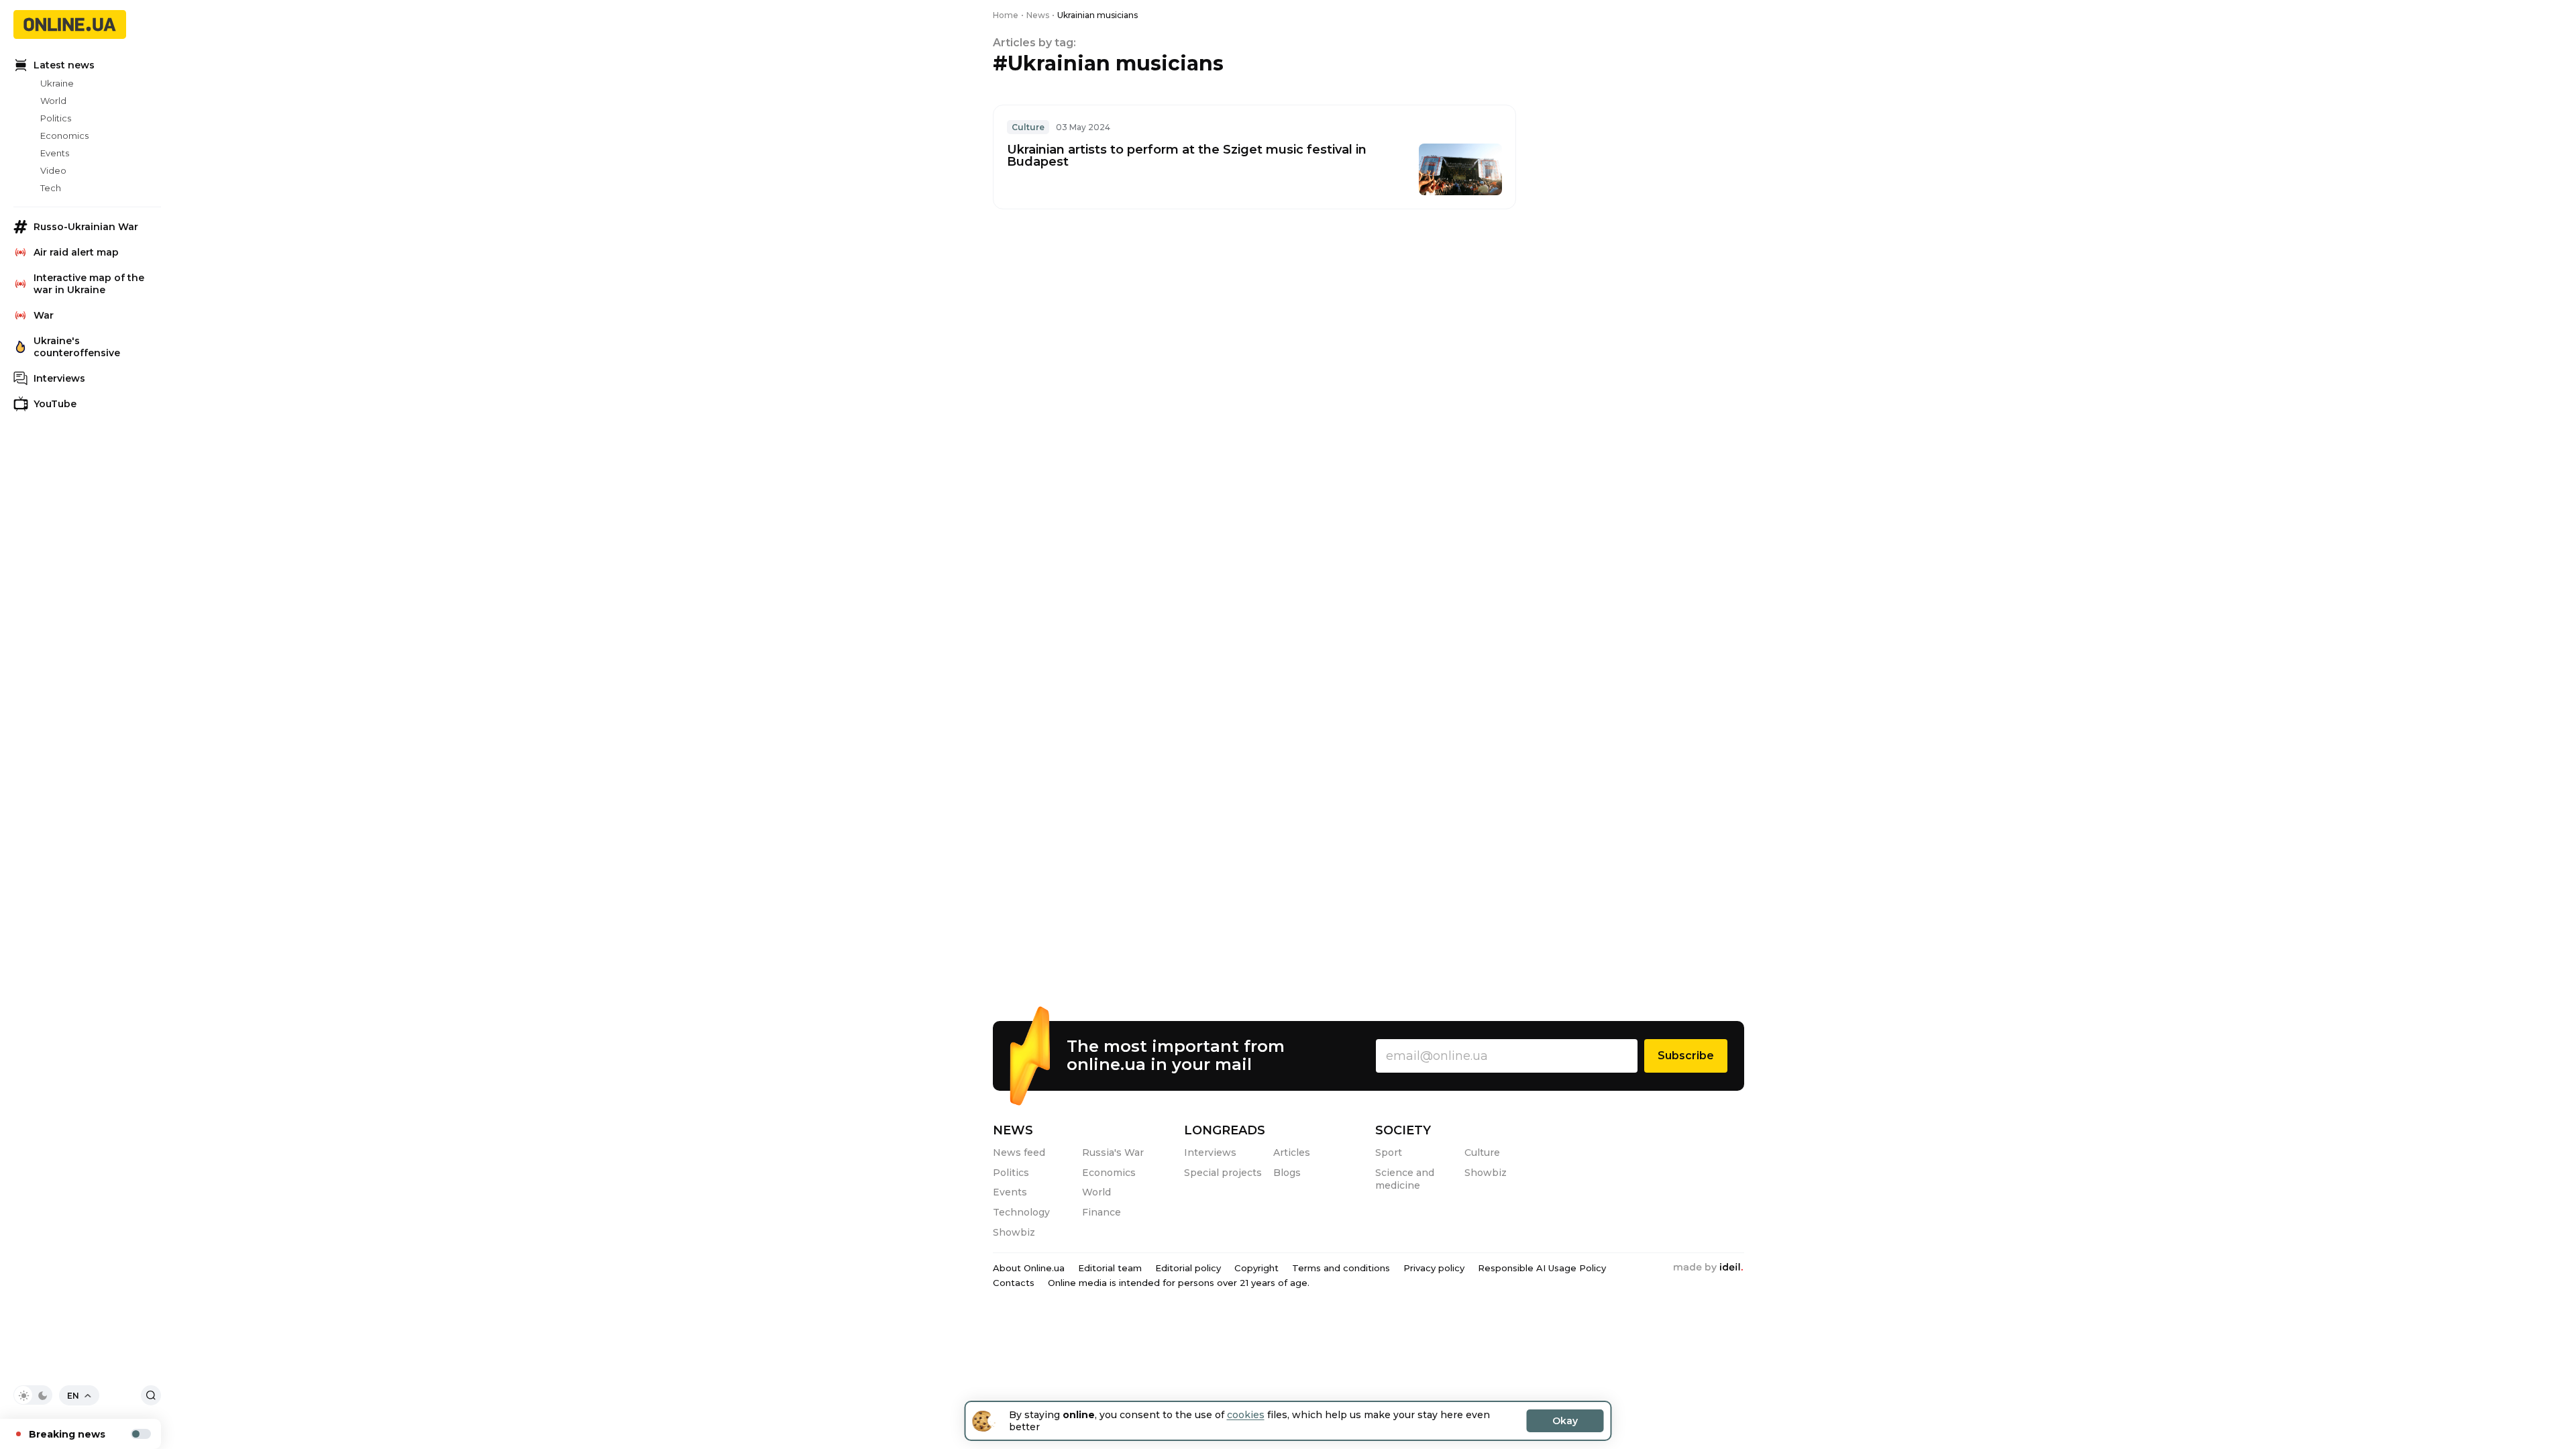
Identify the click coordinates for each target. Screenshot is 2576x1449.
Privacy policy (1434, 1268)
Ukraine (57, 83)
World (53, 101)
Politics (56, 118)
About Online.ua (1029, 1268)
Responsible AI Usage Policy (1542, 1268)
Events (55, 153)
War (44, 315)
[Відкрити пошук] (151, 1395)
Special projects (1223, 1173)
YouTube (55, 404)
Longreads (1225, 1130)
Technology (1021, 1212)
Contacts (1014, 1283)
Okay (1565, 1421)
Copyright (1256, 1268)
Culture (1028, 127)
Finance (1102, 1212)
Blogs (1287, 1173)
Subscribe (1686, 1056)
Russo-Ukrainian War (86, 227)
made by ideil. (1708, 1268)
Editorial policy (1188, 1268)
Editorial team (1110, 1268)
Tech (51, 188)
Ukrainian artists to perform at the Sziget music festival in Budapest (1187, 156)
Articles (1292, 1152)
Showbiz (1014, 1232)
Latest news (64, 65)
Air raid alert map (76, 252)
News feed (1019, 1152)
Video (53, 170)
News (1013, 1130)
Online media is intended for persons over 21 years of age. (1179, 1283)
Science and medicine (1405, 1179)
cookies (1246, 1415)
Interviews (59, 378)
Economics (64, 136)
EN (73, 1396)
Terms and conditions (1341, 1268)
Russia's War (1113, 1152)
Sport (1389, 1152)
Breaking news (67, 1434)
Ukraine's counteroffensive (77, 347)
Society (1403, 1130)
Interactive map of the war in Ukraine (89, 284)
